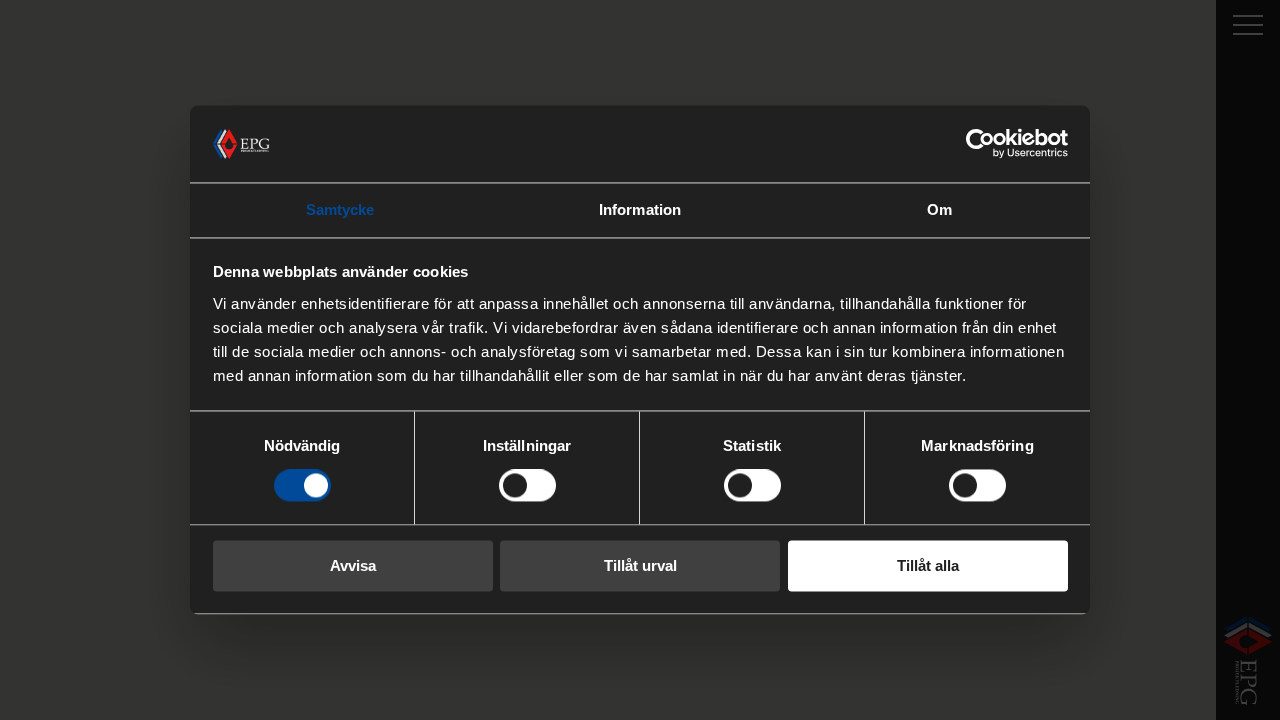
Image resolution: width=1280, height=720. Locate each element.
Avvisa (353, 565)
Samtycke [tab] (340, 209)
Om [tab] (939, 209)
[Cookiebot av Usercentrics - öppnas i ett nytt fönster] (980, 144)
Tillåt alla (928, 565)
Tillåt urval (640, 565)
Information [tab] (640, 209)
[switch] (527, 486)
